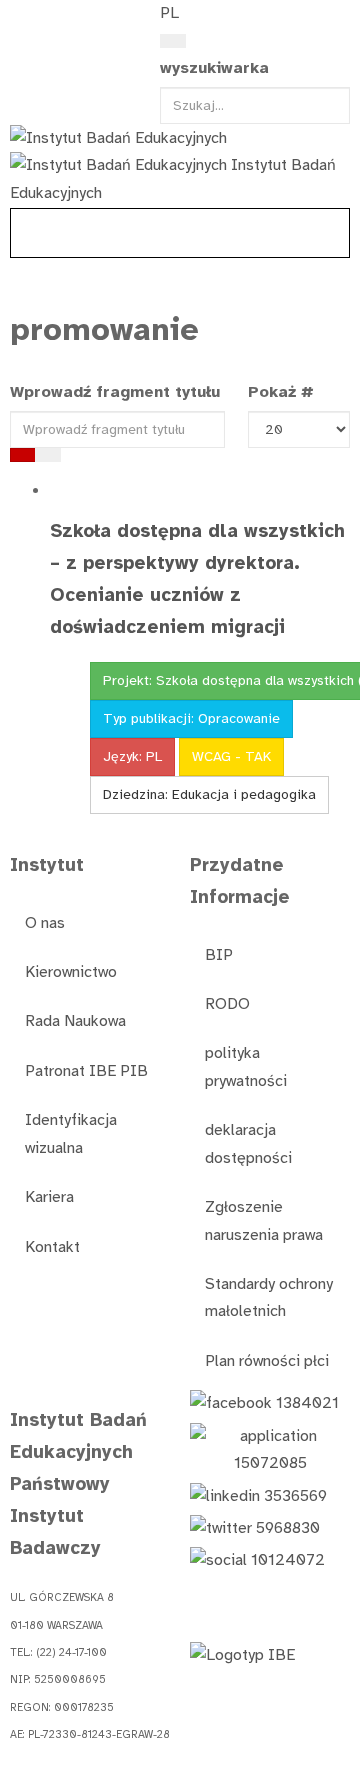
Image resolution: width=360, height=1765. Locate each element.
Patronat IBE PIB (86, 1071)
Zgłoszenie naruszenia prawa (264, 1220)
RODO (227, 1004)
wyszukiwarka (214, 68)
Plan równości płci (267, 1361)
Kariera (49, 1197)
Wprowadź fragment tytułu (117, 392)
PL (169, 13)
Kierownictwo (71, 972)
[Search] (173, 41)
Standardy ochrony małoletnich (269, 1297)
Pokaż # (281, 392)
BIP (219, 955)
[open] (21, 18)
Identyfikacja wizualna (71, 1133)
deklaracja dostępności (248, 1143)
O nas (45, 923)
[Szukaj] (23, 455)
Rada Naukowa (75, 1021)
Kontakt (52, 1247)
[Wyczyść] (48, 455)
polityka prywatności (246, 1066)
